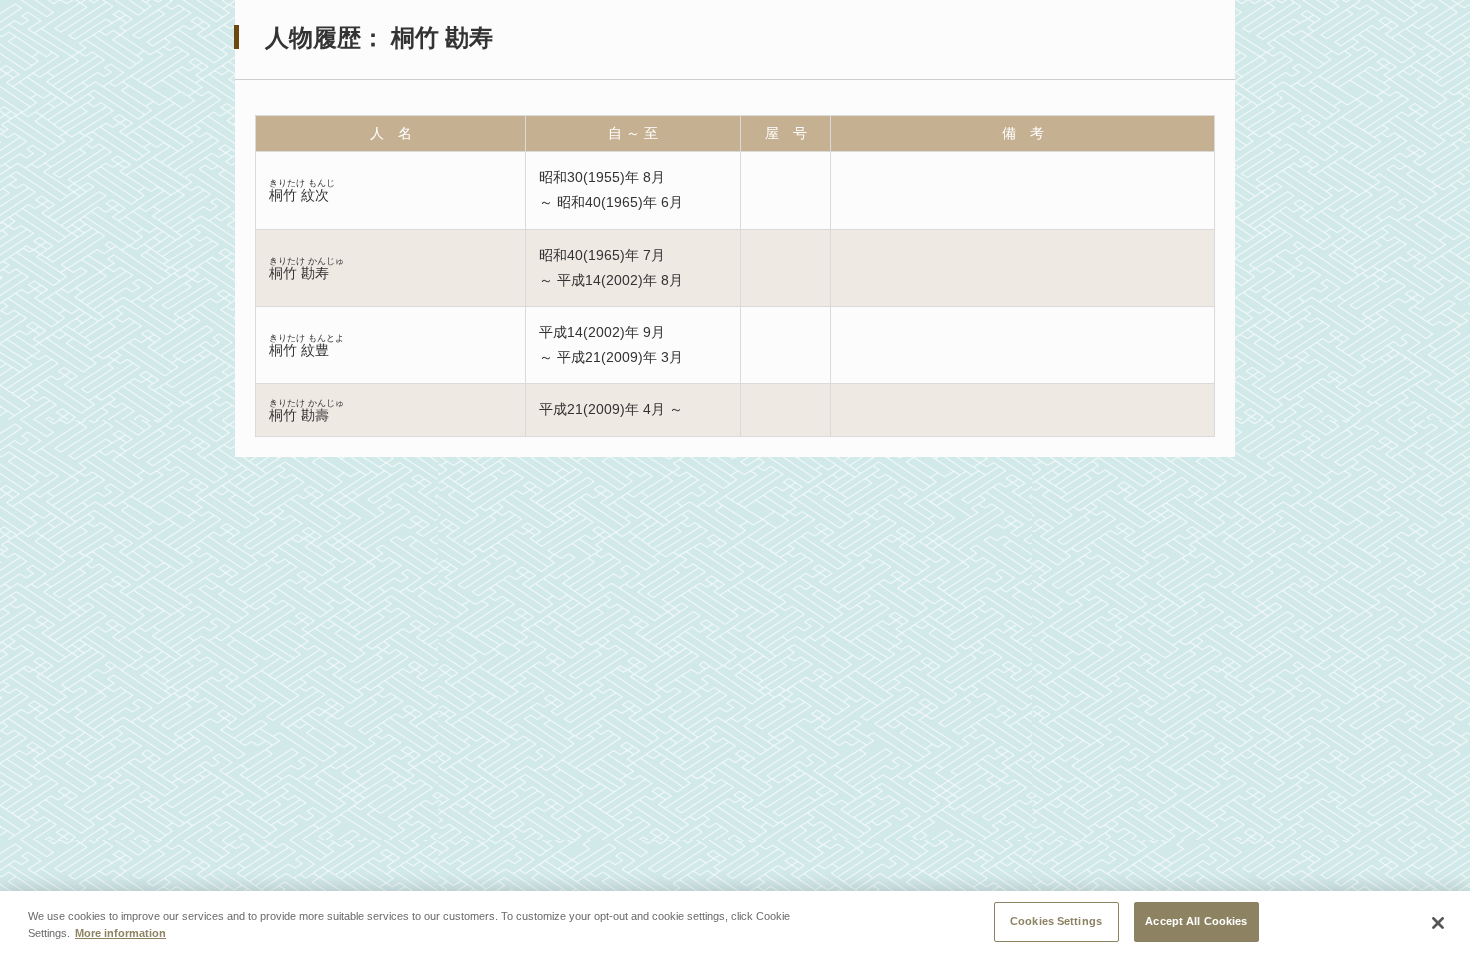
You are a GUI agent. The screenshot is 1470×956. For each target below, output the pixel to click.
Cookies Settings (1056, 921)
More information (120, 934)
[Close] (1438, 923)
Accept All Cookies (1196, 921)
